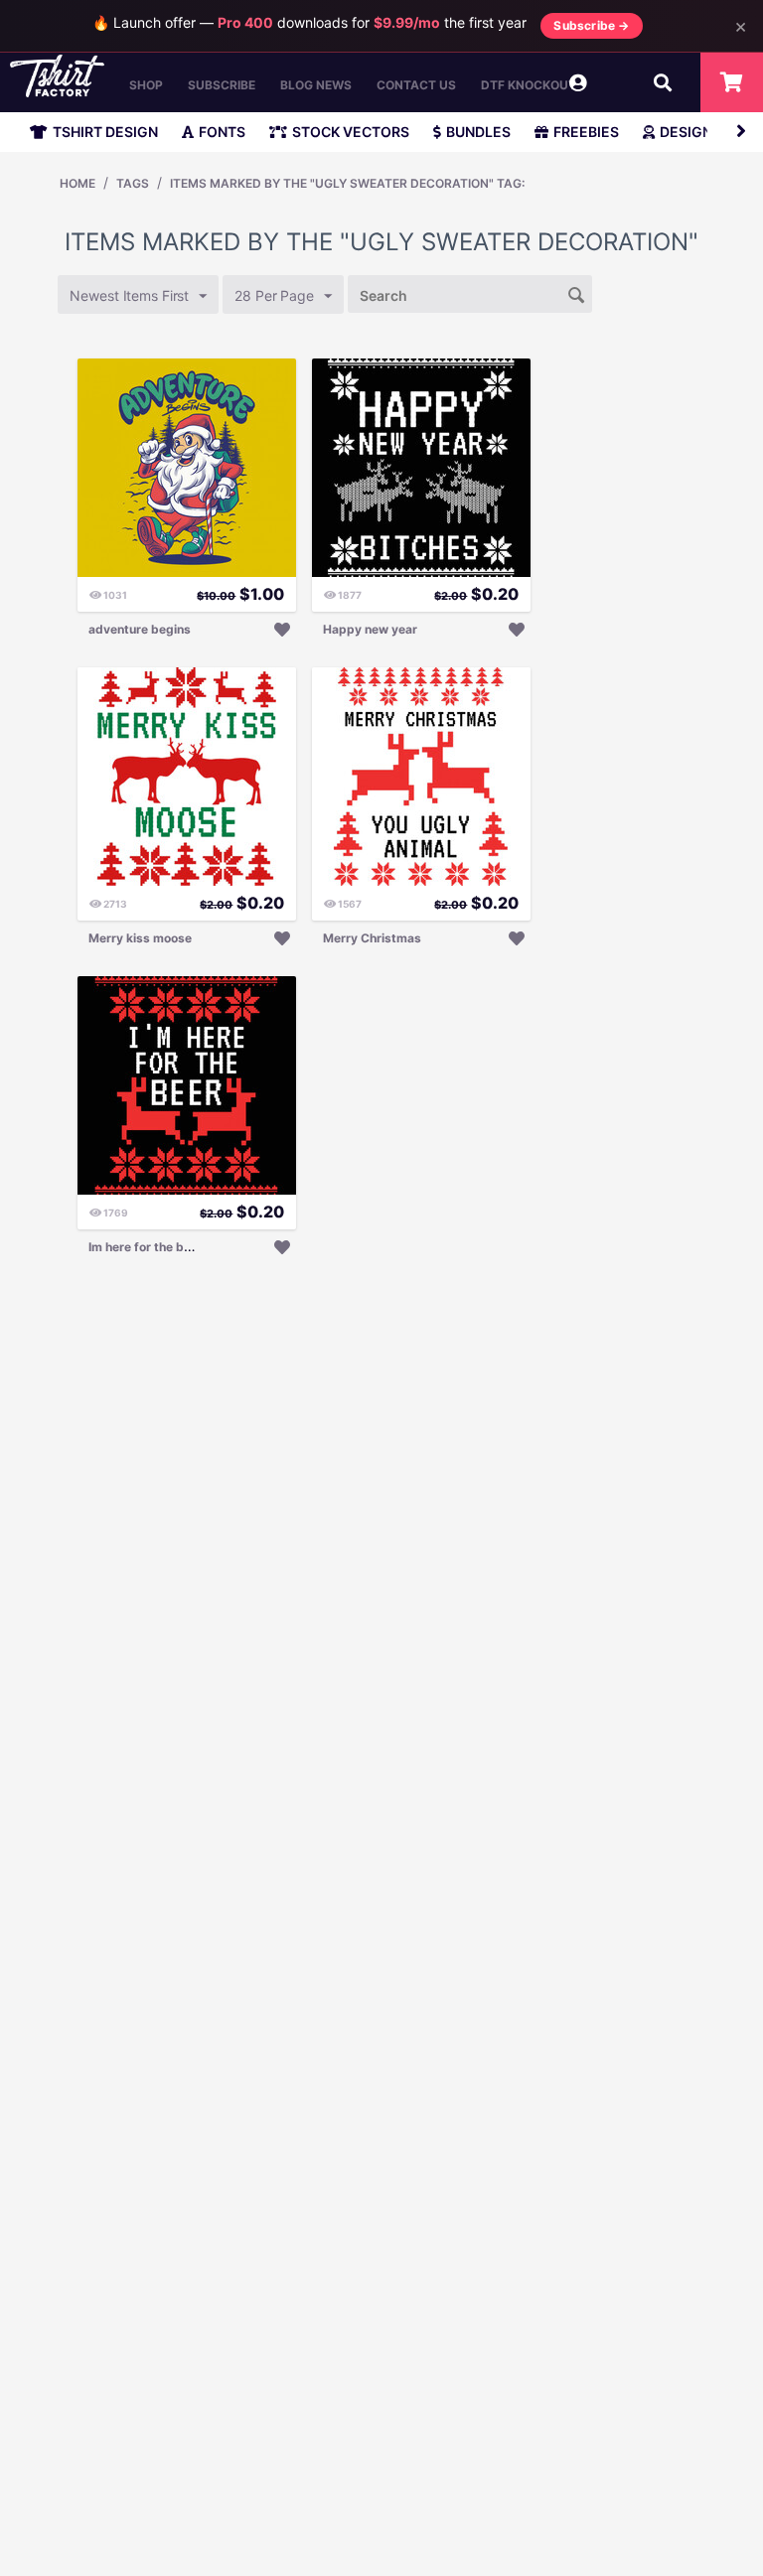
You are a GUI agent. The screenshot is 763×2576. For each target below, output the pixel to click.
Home (77, 183)
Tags (133, 183)
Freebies (586, 132)
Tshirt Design (105, 132)
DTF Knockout (529, 85)
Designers (699, 132)
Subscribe (222, 85)
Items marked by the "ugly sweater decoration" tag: (347, 183)
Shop (146, 85)
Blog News (316, 85)
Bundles (478, 132)
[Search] (577, 293)
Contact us (416, 85)
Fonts (222, 132)
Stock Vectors (351, 132)
